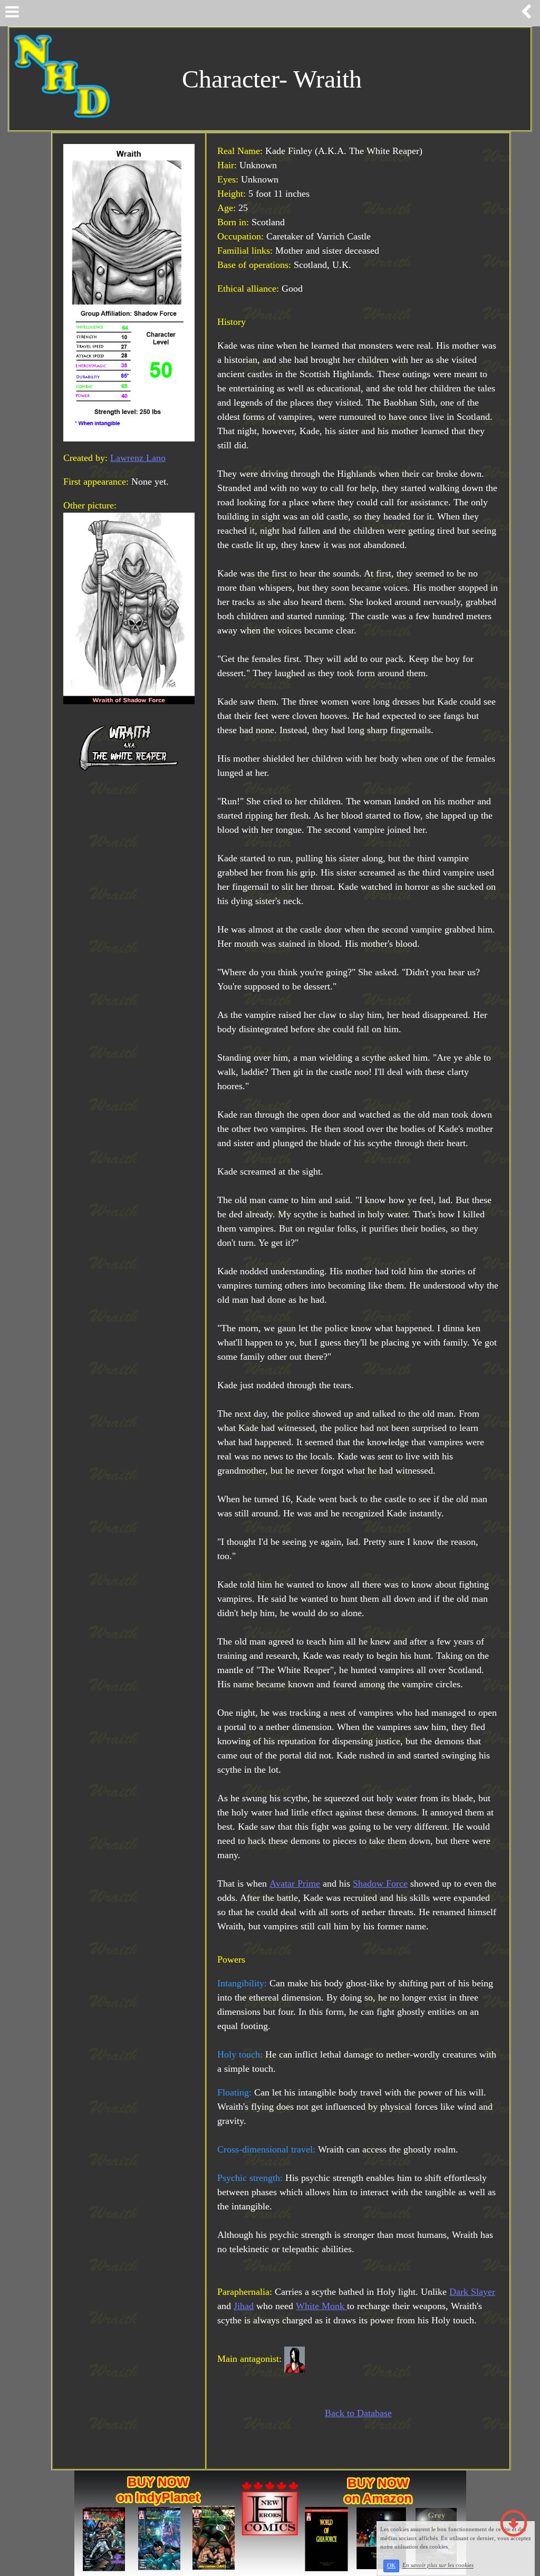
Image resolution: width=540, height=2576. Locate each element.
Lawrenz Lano (138, 458)
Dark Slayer (472, 2292)
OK (391, 2566)
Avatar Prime (295, 1883)
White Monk (321, 2306)
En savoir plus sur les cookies (438, 2565)
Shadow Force (380, 1883)
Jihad (244, 2306)
